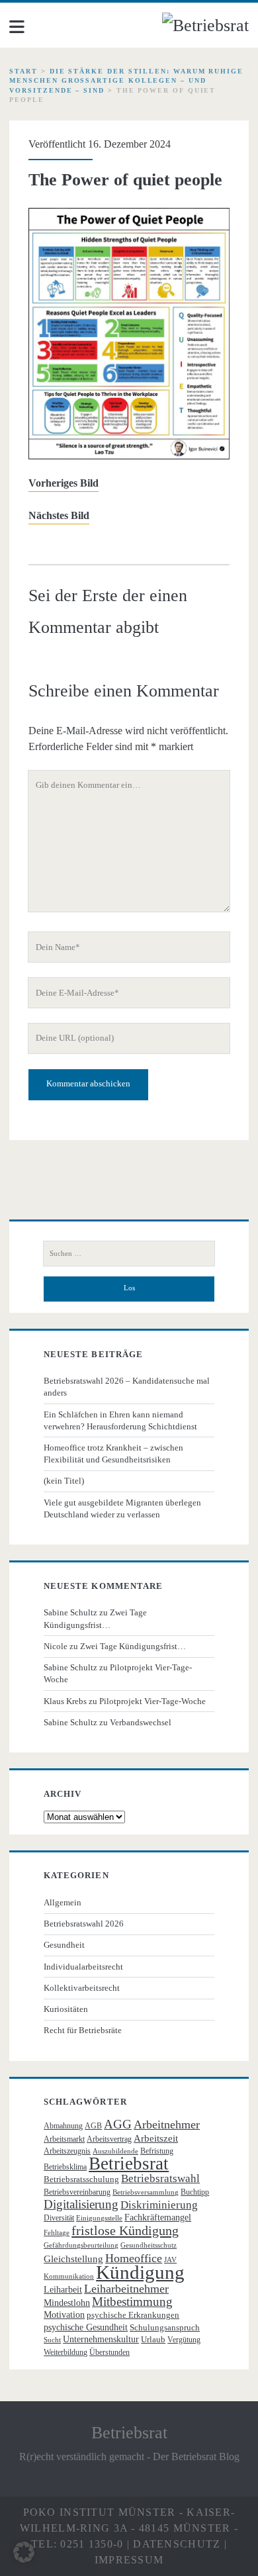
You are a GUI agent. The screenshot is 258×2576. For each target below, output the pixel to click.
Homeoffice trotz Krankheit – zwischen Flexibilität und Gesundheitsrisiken (113, 1454)
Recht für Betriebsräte (83, 2030)
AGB (93, 2126)
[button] (24, 2552)
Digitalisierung (81, 2204)
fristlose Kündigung (125, 2230)
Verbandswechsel (141, 1722)
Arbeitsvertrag (109, 2139)
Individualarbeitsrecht (83, 1967)
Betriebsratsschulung (81, 2179)
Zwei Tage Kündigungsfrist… (133, 1646)
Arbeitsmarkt (64, 2139)
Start (23, 71)
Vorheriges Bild (64, 483)
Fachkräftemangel (158, 2218)
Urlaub (153, 2339)
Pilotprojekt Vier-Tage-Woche (152, 1701)
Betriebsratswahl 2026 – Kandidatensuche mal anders (127, 1387)
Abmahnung (63, 2126)
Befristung (157, 2151)
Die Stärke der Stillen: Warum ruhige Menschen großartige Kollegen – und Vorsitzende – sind (126, 81)
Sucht (52, 2340)
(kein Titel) (64, 1481)
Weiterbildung (65, 2352)
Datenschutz (177, 2544)
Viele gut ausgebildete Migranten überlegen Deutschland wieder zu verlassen (122, 1508)
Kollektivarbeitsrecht (82, 1988)
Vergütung (184, 2340)
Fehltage (57, 2233)
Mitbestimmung (132, 2302)
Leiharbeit (63, 2290)
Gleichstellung (73, 2259)
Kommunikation (69, 2276)
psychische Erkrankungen (133, 2315)
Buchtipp (195, 2192)
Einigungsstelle (99, 2218)
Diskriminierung (159, 2205)
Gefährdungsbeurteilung (81, 2245)
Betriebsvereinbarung (77, 2192)
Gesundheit (64, 1945)
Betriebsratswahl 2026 (84, 1924)
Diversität (59, 2218)
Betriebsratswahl (160, 2178)
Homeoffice (134, 2258)
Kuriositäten (66, 2009)
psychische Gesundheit (86, 2327)
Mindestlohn (67, 2303)
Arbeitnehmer (167, 2124)
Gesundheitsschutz (149, 2245)
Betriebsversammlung (146, 2192)
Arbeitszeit (156, 2138)
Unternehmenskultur (101, 2339)
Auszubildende (115, 2151)
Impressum (129, 2560)
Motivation (64, 2315)
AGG (118, 2124)
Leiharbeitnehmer (126, 2289)
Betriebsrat (129, 2164)
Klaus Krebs (65, 1701)
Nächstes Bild (59, 515)
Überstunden (109, 2352)
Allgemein (63, 1902)
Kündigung (140, 2272)
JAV (170, 2260)
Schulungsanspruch (165, 2327)
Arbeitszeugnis (67, 2151)
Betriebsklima (65, 2167)
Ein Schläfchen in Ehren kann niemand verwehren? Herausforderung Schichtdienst (120, 1420)
